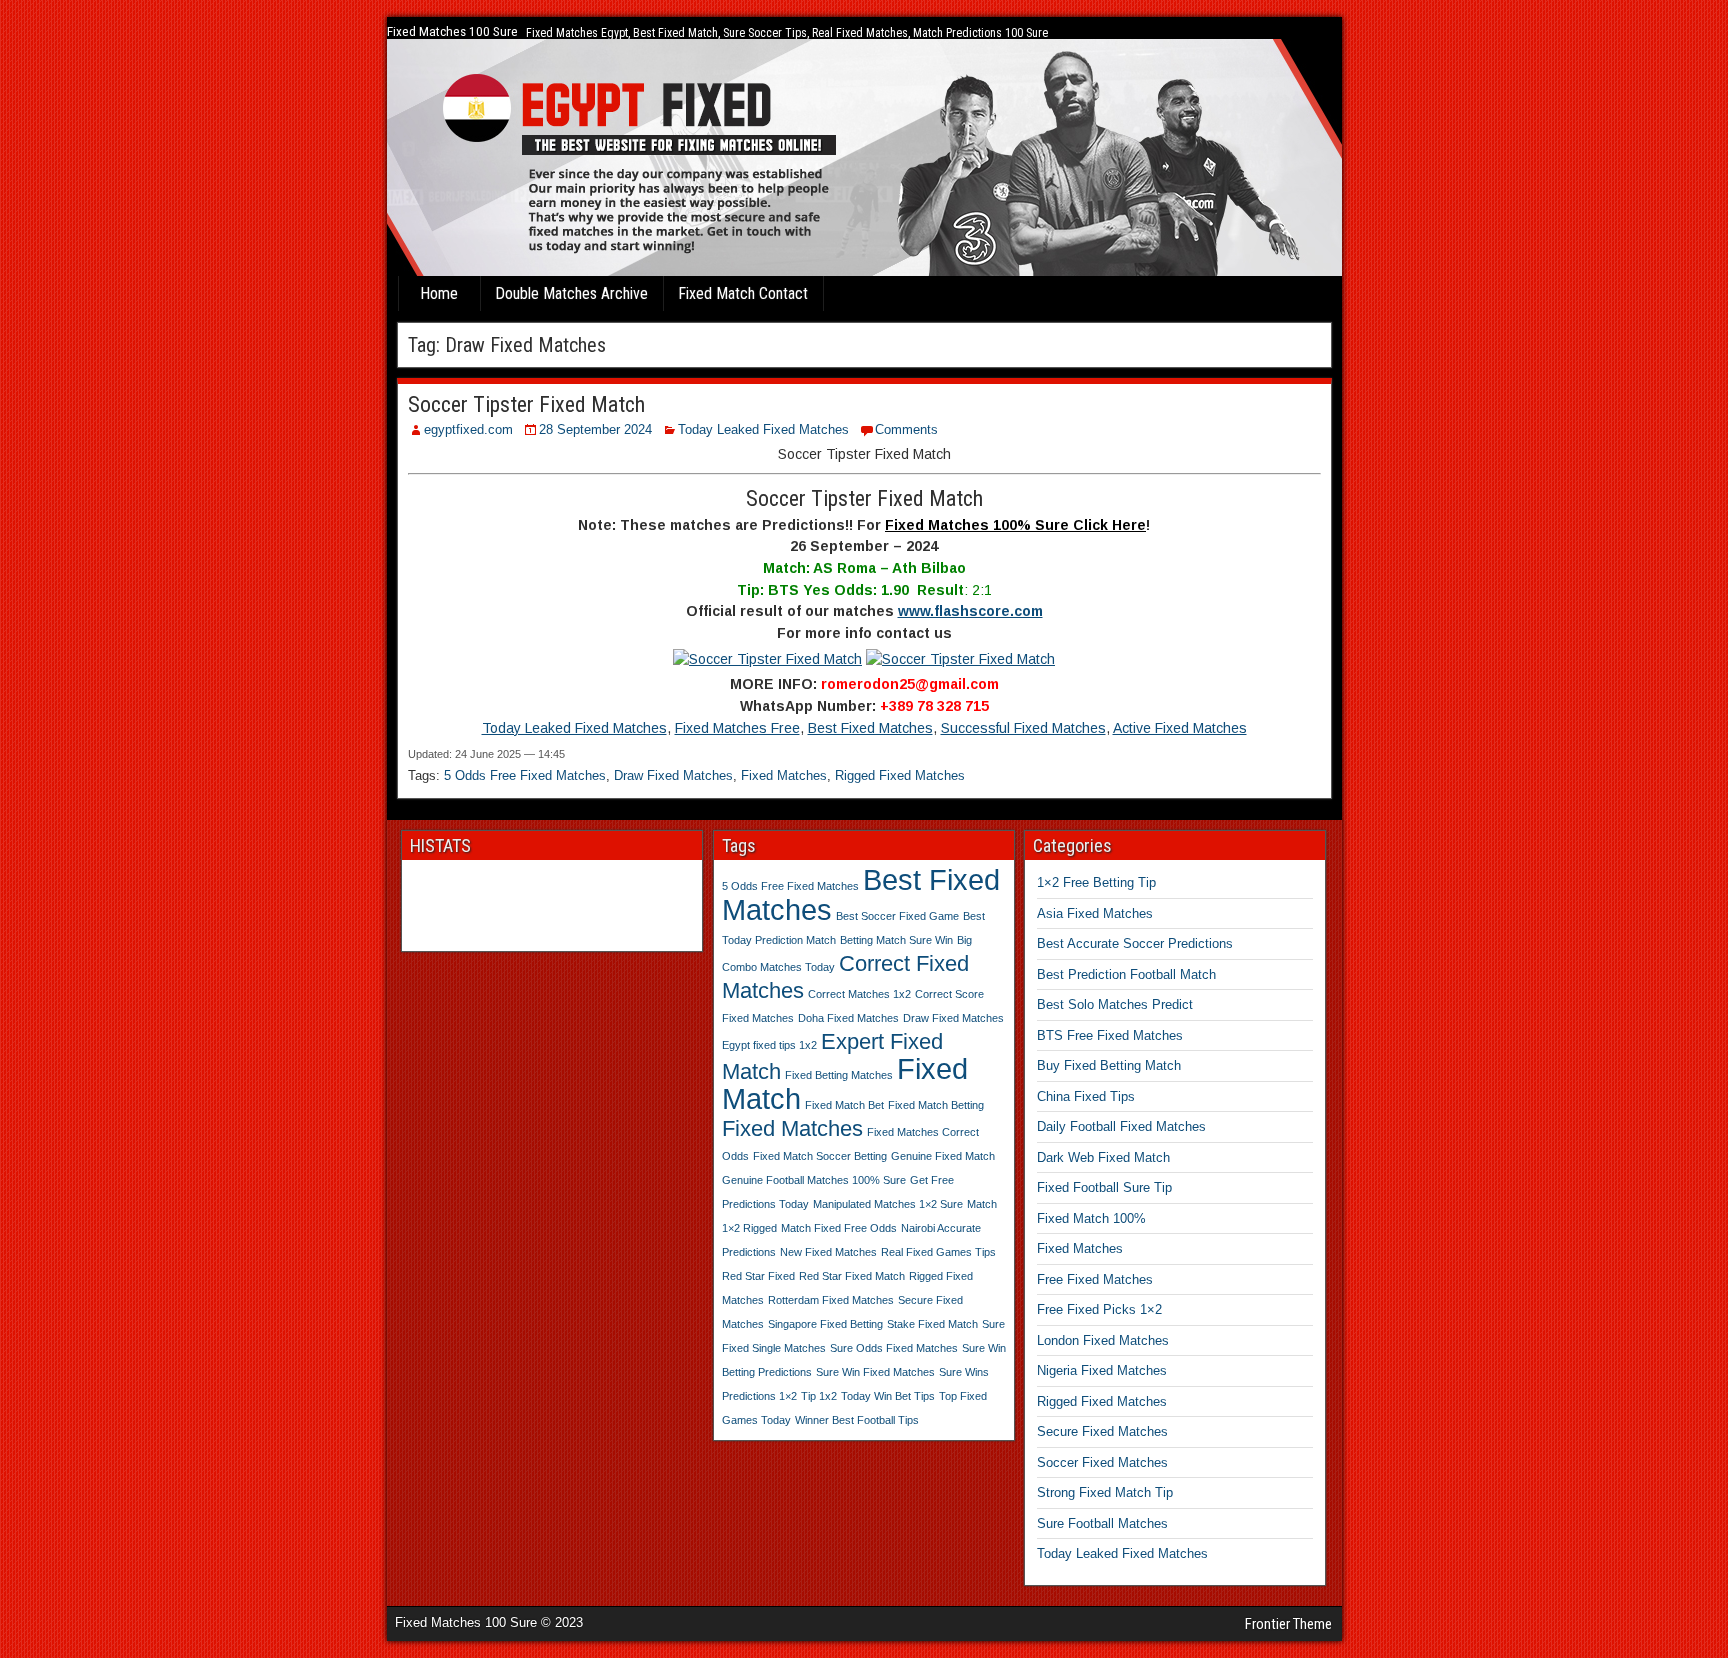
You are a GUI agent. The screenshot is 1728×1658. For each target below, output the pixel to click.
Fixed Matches (784, 775)
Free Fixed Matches (1095, 1279)
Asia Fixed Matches (1095, 913)
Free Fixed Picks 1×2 (1099, 1309)
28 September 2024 (595, 429)
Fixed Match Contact (743, 293)
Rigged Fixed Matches (900, 775)
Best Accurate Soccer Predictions (1135, 943)
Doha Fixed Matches (848, 1018)
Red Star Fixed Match (852, 1276)
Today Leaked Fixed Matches (763, 429)
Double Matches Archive (571, 293)
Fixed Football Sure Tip (1104, 1187)
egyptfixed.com (468, 429)
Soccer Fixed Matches (1102, 1462)
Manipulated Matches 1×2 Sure (888, 1204)
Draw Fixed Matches (673, 775)
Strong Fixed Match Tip (1105, 1492)
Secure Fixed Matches (1102, 1431)
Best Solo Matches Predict (1115, 1004)
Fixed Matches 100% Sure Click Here (1015, 525)
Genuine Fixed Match (943, 1156)
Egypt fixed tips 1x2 (769, 1045)
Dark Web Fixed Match (1103, 1157)
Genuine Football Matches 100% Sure (814, 1180)
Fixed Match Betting (936, 1105)
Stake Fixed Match (932, 1324)
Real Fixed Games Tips (938, 1252)
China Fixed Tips (1086, 1096)
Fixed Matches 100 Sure (452, 31)
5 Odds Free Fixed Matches (525, 775)
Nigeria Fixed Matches (1102, 1370)
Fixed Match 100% (1091, 1218)
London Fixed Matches (1103, 1340)
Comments (906, 429)
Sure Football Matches (1102, 1523)
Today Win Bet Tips (888, 1396)
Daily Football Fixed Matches (1121, 1126)
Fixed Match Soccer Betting (820, 1156)
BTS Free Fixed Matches (1110, 1035)
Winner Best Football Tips (857, 1420)
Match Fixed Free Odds (839, 1228)
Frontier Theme (1288, 1624)
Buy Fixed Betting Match (1109, 1065)
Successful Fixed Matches (1023, 728)
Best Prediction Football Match (1126, 974)
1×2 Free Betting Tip (1096, 882)
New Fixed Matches (828, 1252)
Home (439, 293)
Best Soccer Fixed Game (897, 916)
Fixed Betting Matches (839, 1075)
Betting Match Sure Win (896, 940)
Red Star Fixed (758, 1276)
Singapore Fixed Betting (825, 1324)
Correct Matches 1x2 (859, 994)
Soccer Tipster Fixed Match (526, 404)
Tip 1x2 (819, 1396)
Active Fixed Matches (1180, 728)
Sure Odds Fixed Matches (894, 1348)
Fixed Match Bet (844, 1105)
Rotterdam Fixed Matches (831, 1300)
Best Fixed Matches (870, 728)
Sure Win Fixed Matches (875, 1372)
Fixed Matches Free (737, 728)
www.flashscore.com (970, 611)
